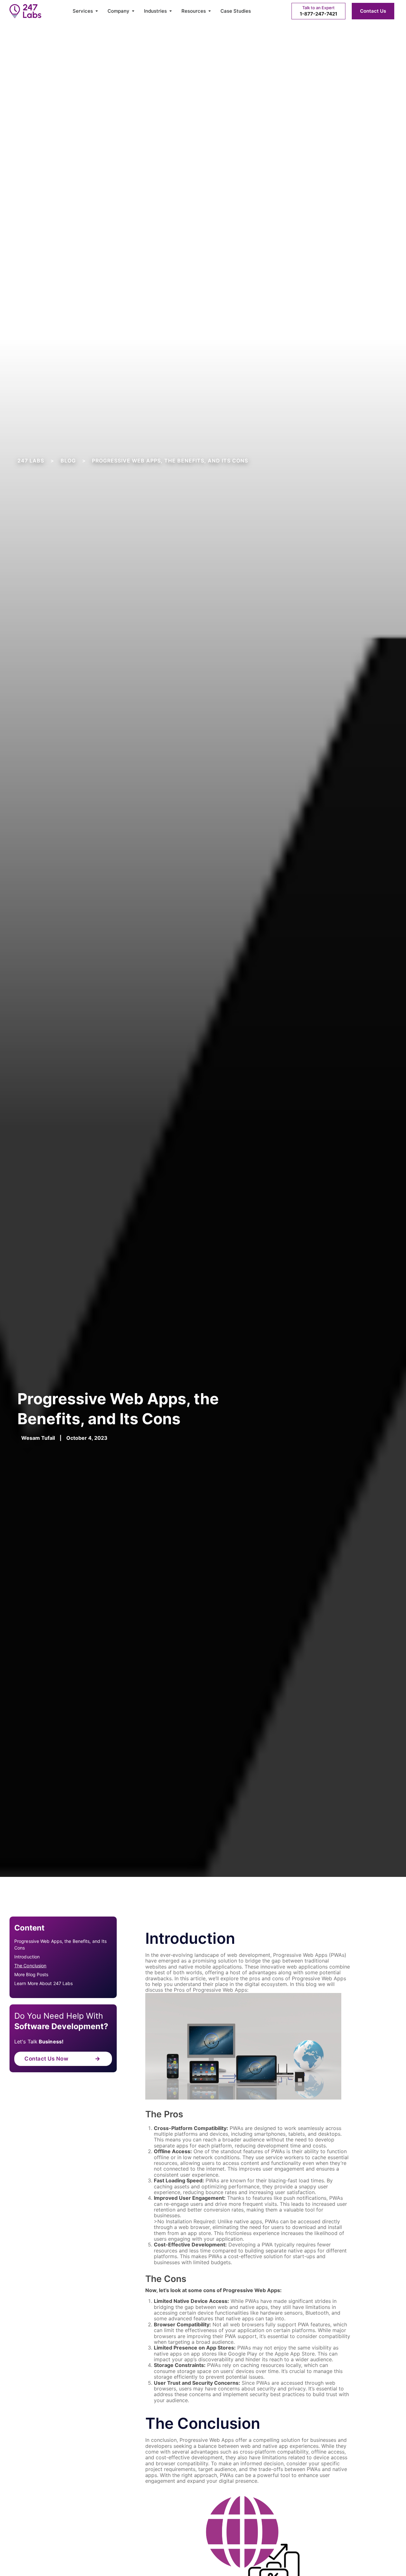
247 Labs (31, 461)
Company (118, 11)
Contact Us (373, 11)
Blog (68, 461)
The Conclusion (30, 1966)
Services (83, 11)
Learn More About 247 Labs (44, 1983)
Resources (194, 11)
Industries (155, 11)
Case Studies (236, 11)
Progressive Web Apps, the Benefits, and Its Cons (60, 1944)
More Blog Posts (31, 1974)
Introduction (27, 1957)
